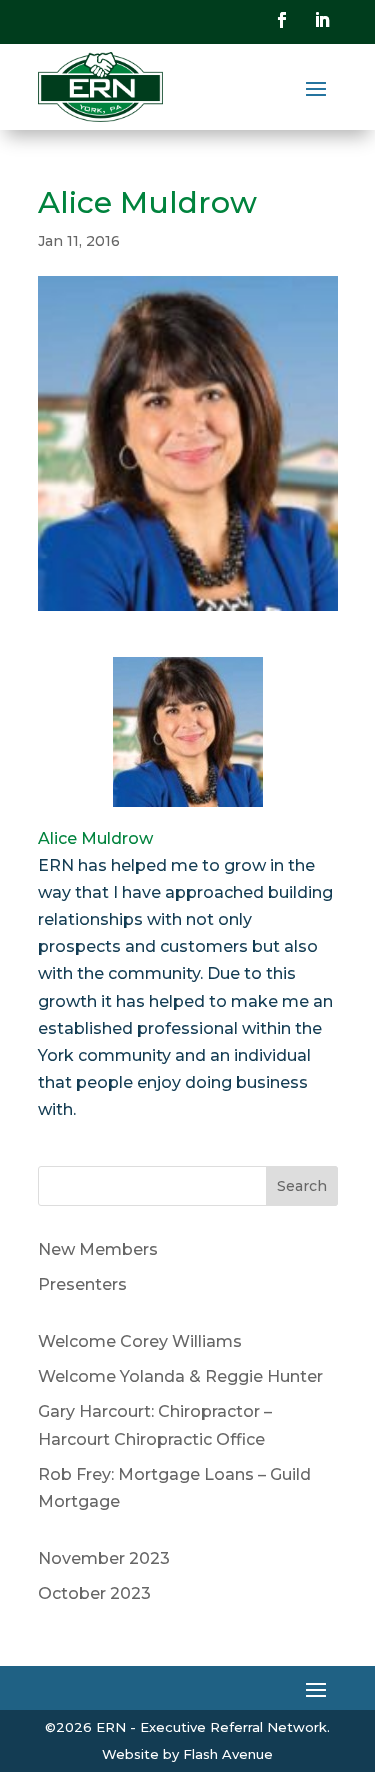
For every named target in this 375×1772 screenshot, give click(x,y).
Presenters (82, 1284)
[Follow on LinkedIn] (322, 20)
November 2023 (104, 1558)
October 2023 (94, 1593)
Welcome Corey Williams (140, 1341)
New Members (98, 1249)
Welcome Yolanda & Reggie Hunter (180, 1376)
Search (302, 1186)
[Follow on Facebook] (282, 20)
